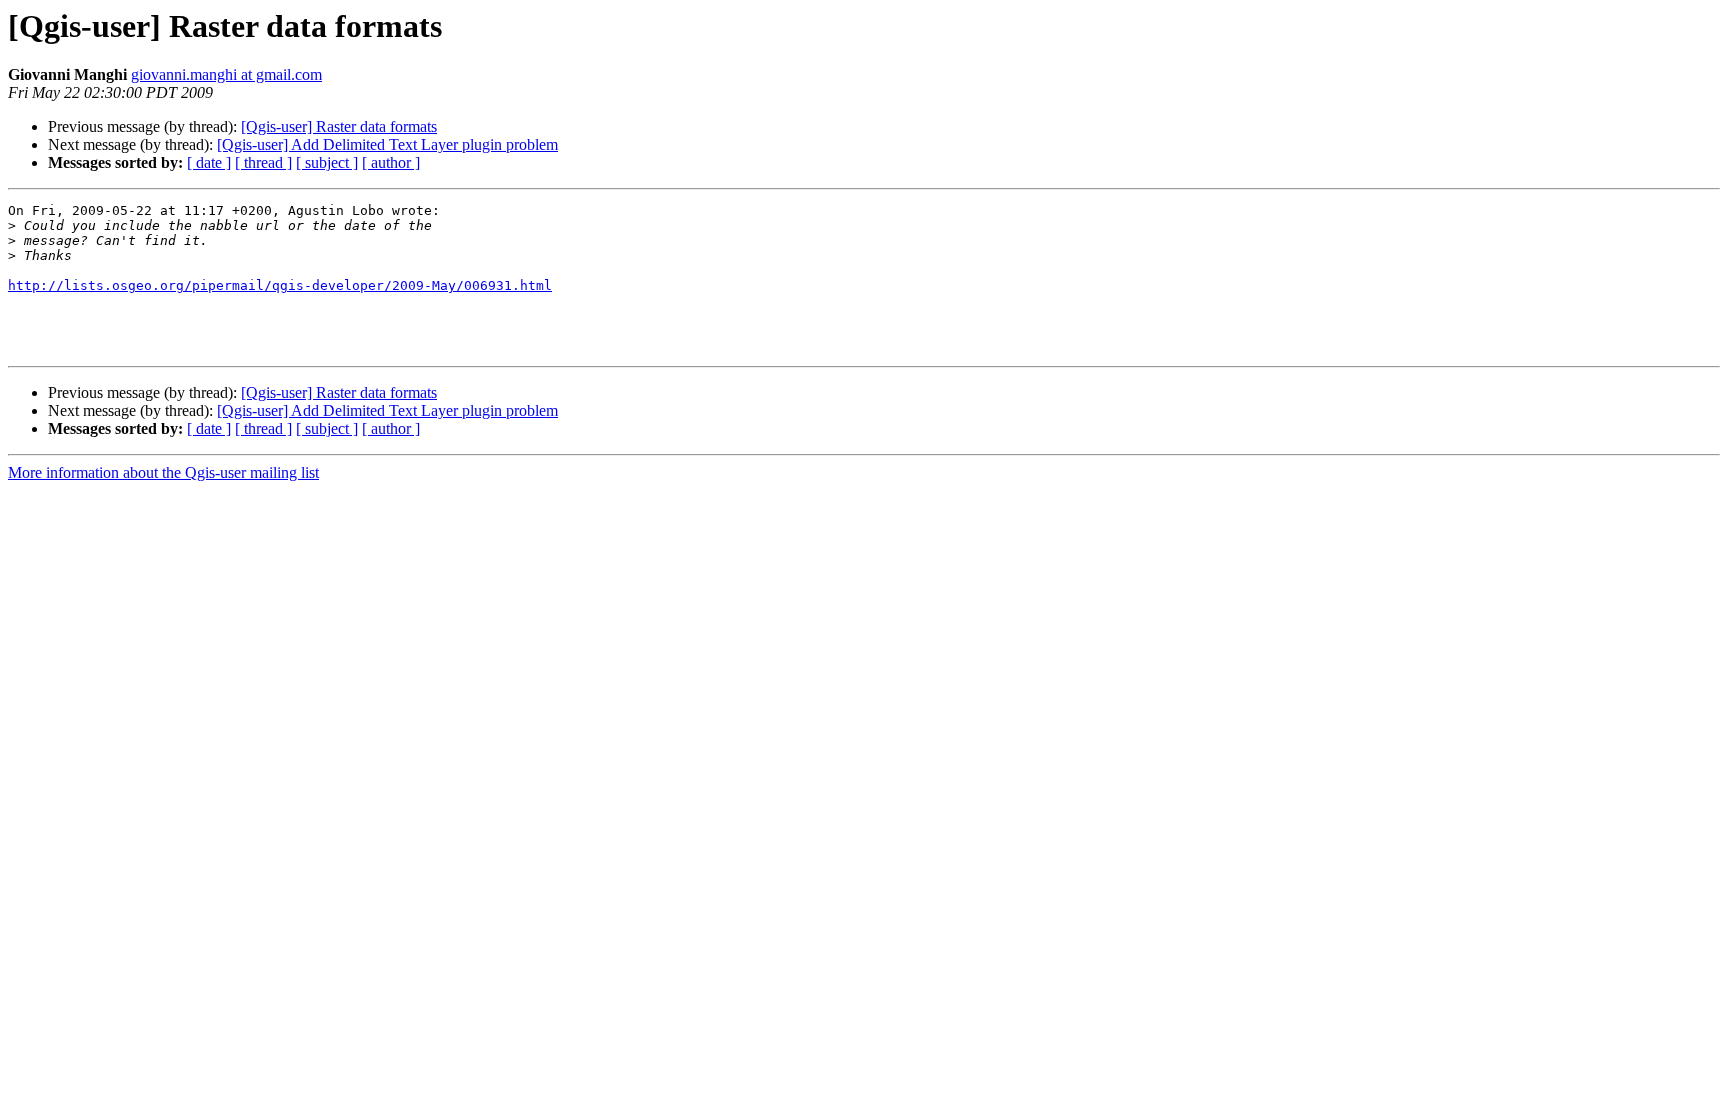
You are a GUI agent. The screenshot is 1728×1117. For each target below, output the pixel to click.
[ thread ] (263, 162)
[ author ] (391, 162)
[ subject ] (327, 162)
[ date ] (209, 162)
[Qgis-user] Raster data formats (339, 126)
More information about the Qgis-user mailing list (163, 472)
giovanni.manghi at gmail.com (226, 74)
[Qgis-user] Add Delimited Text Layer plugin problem (387, 144)
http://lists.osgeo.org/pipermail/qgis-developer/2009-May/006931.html (280, 285)
